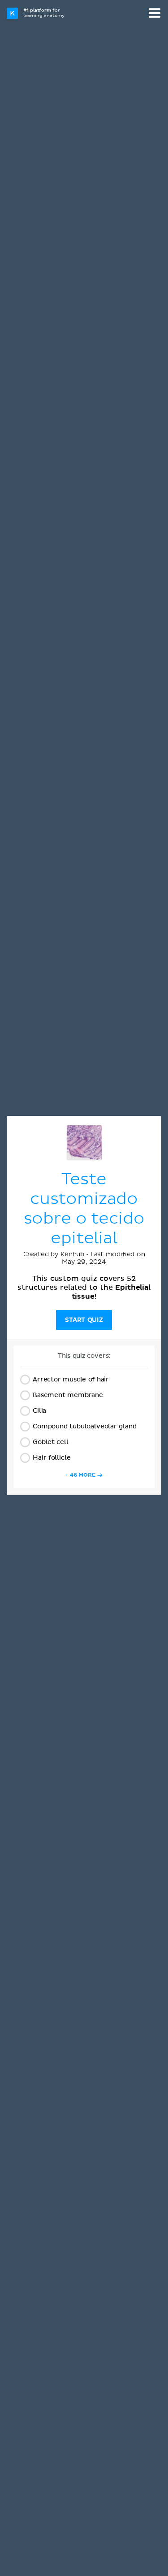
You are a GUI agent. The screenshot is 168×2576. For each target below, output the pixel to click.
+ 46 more (80, 1475)
